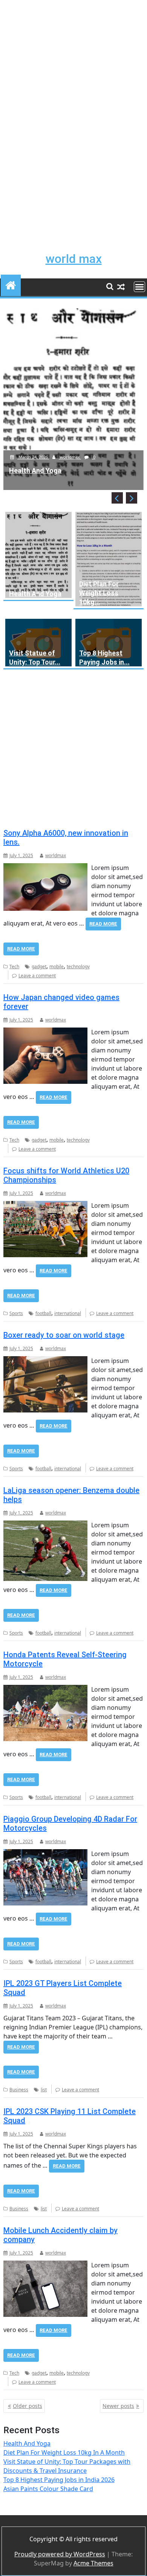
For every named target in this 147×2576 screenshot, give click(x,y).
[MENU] (139, 287)
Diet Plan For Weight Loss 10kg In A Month (64, 2452)
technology (78, 967)
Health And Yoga (35, 594)
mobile (57, 967)
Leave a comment (37, 976)
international (68, 1313)
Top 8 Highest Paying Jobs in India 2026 (59, 2480)
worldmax (70, 457)
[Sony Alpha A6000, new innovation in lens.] (45, 868)
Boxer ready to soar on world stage (64, 1335)
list (44, 2090)
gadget (39, 967)
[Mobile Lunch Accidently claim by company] (45, 2265)
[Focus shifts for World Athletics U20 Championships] (45, 1205)
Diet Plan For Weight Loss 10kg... (99, 593)
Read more (103, 924)
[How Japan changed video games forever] (45, 1032)
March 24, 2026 (33, 457)
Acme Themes (93, 2563)
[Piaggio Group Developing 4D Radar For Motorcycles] (45, 1854)
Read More (21, 949)
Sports (16, 1313)
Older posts (28, 2406)
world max (74, 259)
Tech (14, 967)
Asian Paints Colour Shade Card (48, 2489)
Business (19, 2090)
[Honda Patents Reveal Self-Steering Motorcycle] (45, 1689)
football (43, 1313)
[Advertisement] (73, 74)
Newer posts (118, 2406)
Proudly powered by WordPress (60, 2554)
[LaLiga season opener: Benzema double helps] (45, 1525)
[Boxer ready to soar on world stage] (45, 1361)
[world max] (11, 284)
